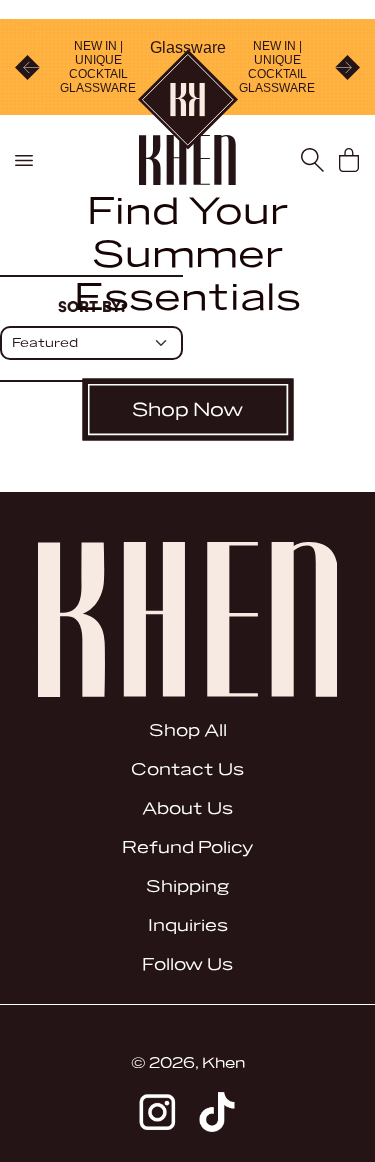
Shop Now (187, 410)
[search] (312, 160)
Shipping (187, 886)
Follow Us (187, 964)
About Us (187, 808)
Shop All (188, 730)
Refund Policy (187, 847)
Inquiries (188, 925)
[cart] (349, 160)
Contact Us (187, 769)
